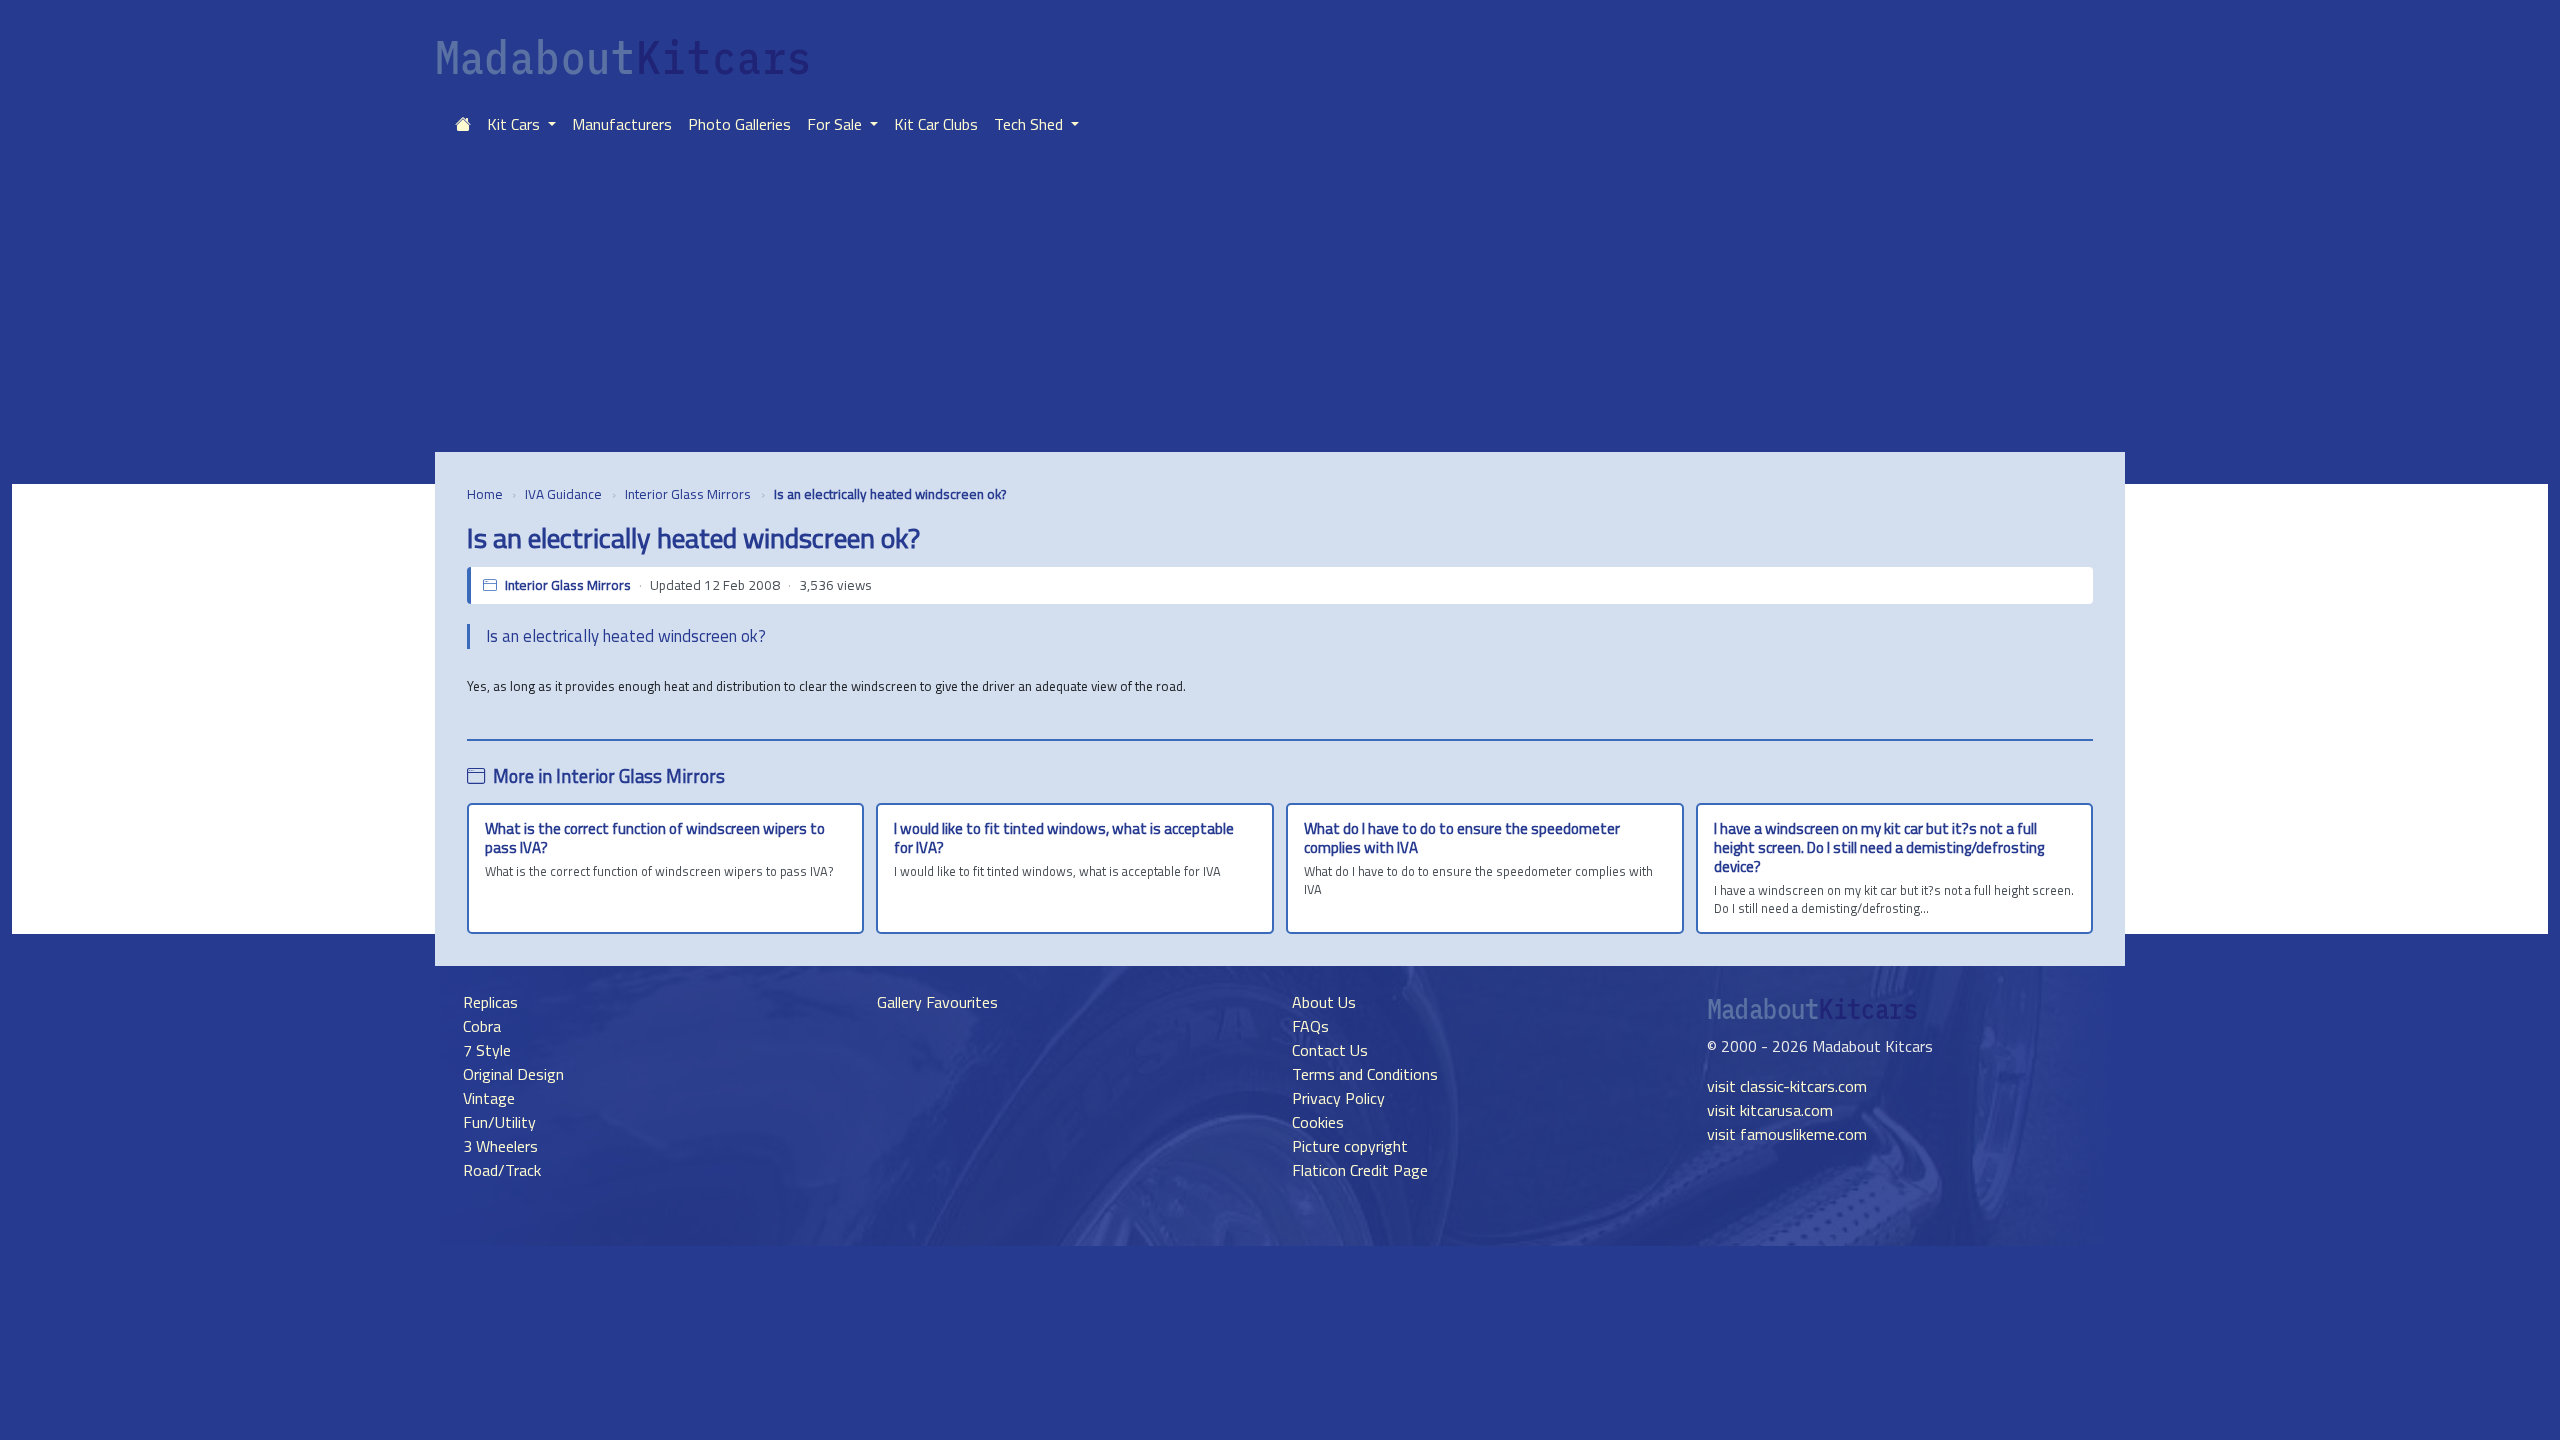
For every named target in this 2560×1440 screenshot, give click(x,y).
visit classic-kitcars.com (1787, 1086)
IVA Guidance (563, 494)
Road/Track (502, 1170)
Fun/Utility (499, 1122)
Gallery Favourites (937, 1002)
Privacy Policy (1338, 1098)
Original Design (513, 1074)
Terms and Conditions (1365, 1074)
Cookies (1318, 1122)
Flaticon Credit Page (1360, 1170)
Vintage (489, 1098)
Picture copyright (1350, 1146)
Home (485, 494)
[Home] (463, 124)
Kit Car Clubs (936, 124)
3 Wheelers (500, 1146)
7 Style (487, 1050)
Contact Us (1330, 1050)
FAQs (1310, 1026)
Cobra (482, 1026)
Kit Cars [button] (515, 124)
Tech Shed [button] (1030, 124)
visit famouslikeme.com (1787, 1134)
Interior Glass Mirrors (688, 494)
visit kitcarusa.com (1770, 1110)
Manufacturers (622, 124)
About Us (1324, 1002)
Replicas (490, 1002)
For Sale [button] (836, 124)
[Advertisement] (1280, 302)
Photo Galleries (739, 124)
